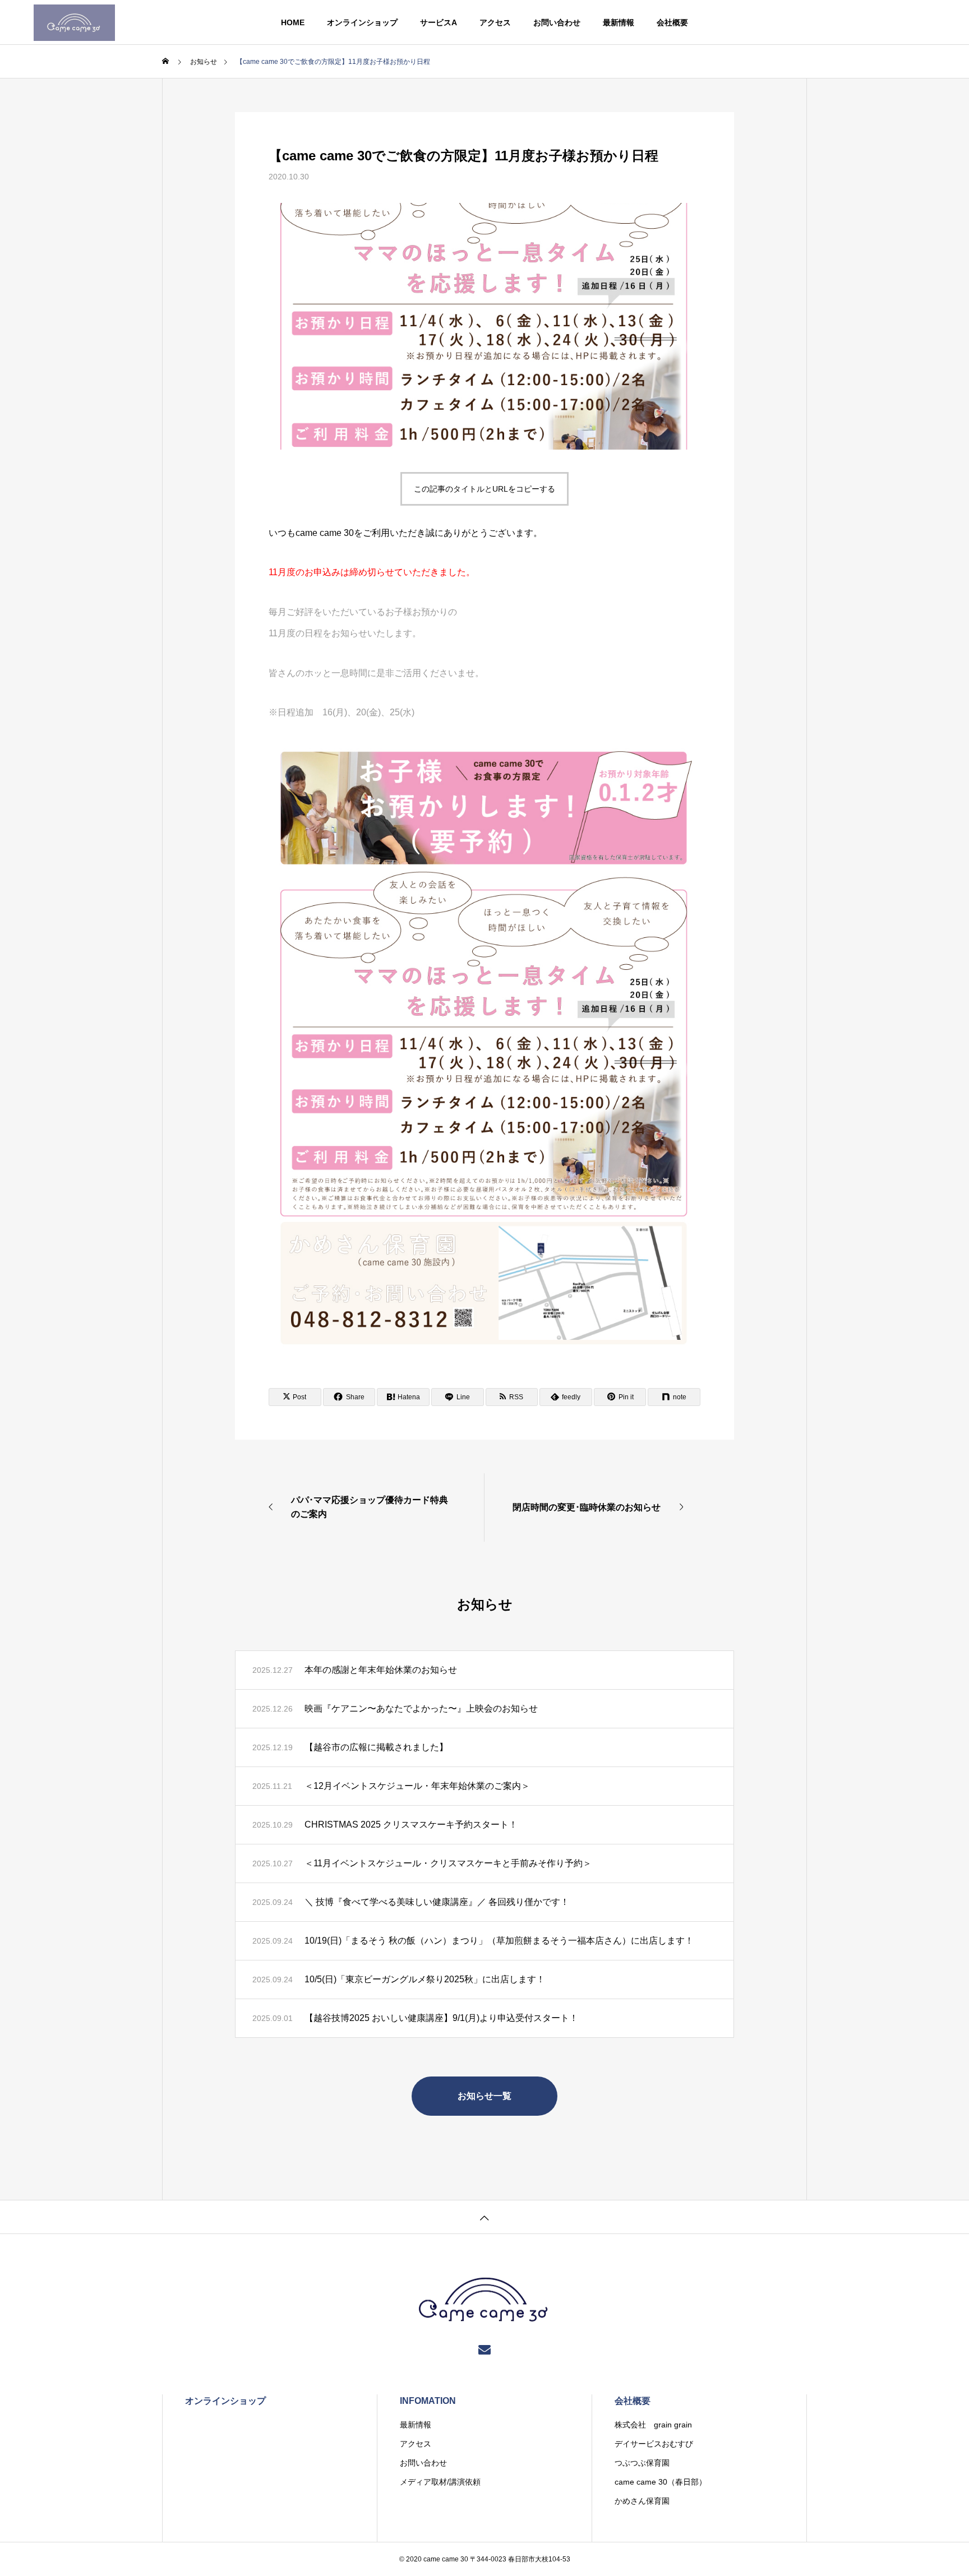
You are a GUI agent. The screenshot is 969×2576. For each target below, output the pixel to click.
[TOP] (484, 2217)
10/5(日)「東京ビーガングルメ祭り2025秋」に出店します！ (425, 1979)
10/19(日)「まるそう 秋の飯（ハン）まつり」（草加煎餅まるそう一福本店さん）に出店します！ (499, 1941)
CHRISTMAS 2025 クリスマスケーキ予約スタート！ (411, 1825)
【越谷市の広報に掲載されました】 (376, 1747)
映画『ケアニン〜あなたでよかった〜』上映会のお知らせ (421, 1708)
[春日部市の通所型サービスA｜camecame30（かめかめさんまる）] (74, 22)
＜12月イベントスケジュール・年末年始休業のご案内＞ (417, 1786)
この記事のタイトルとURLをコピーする (484, 489)
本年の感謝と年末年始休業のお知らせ (381, 1670)
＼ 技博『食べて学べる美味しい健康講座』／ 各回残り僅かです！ (437, 1902)
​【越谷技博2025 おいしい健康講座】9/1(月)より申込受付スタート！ (441, 2018)
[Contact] (484, 2349)
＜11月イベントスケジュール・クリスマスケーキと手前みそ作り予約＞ (448, 1863)
